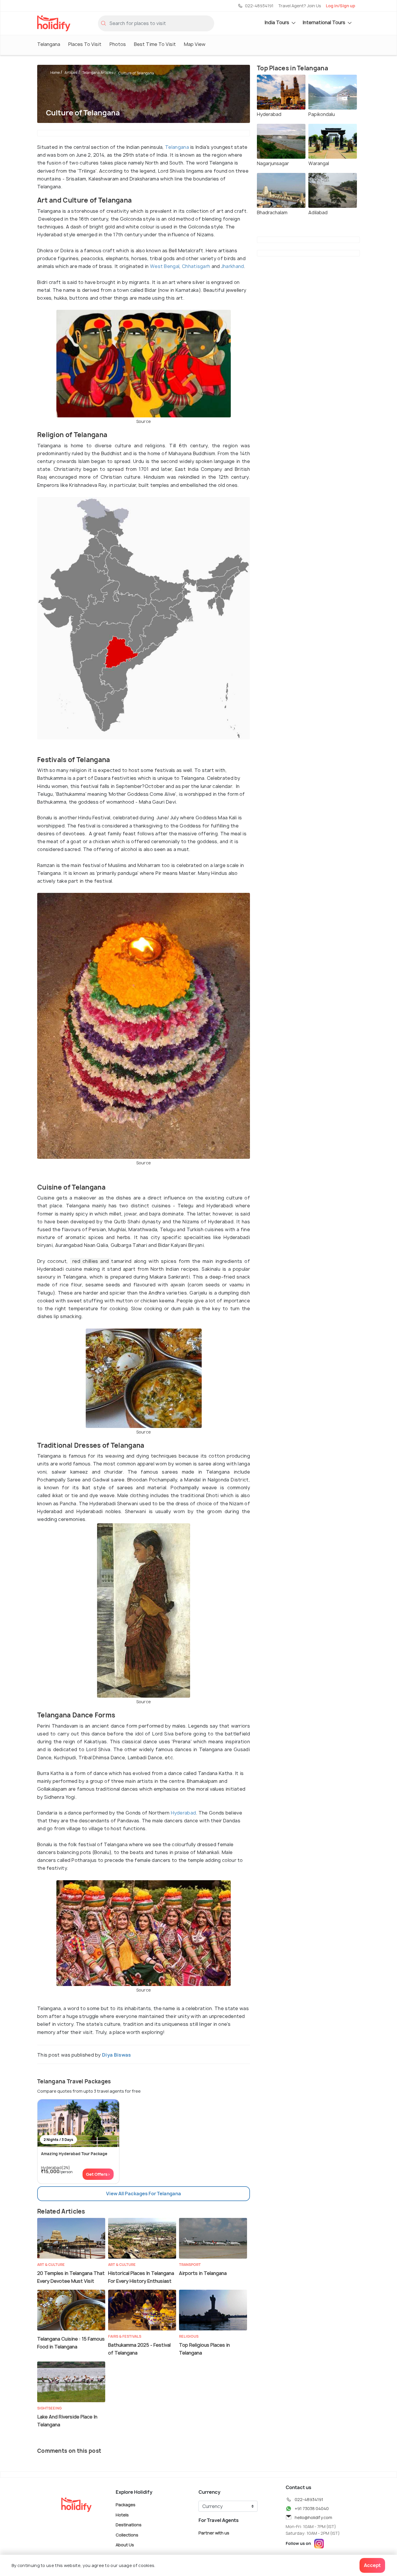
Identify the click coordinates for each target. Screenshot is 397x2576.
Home (55, 73)
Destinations (129, 2525)
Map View (195, 44)
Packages (126, 2505)
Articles (71, 73)
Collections (127, 2535)
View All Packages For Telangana (144, 2194)
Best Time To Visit (155, 44)
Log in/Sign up (340, 6)
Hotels (122, 2515)
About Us (125, 2545)
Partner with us (214, 2533)
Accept (372, 2565)
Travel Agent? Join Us (300, 6)
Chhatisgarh (196, 266)
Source (144, 421)
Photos (118, 44)
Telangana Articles (98, 73)
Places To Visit (85, 44)
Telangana (49, 44)
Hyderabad (184, 1813)
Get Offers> (98, 2174)
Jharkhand (233, 266)
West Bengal (165, 266)
